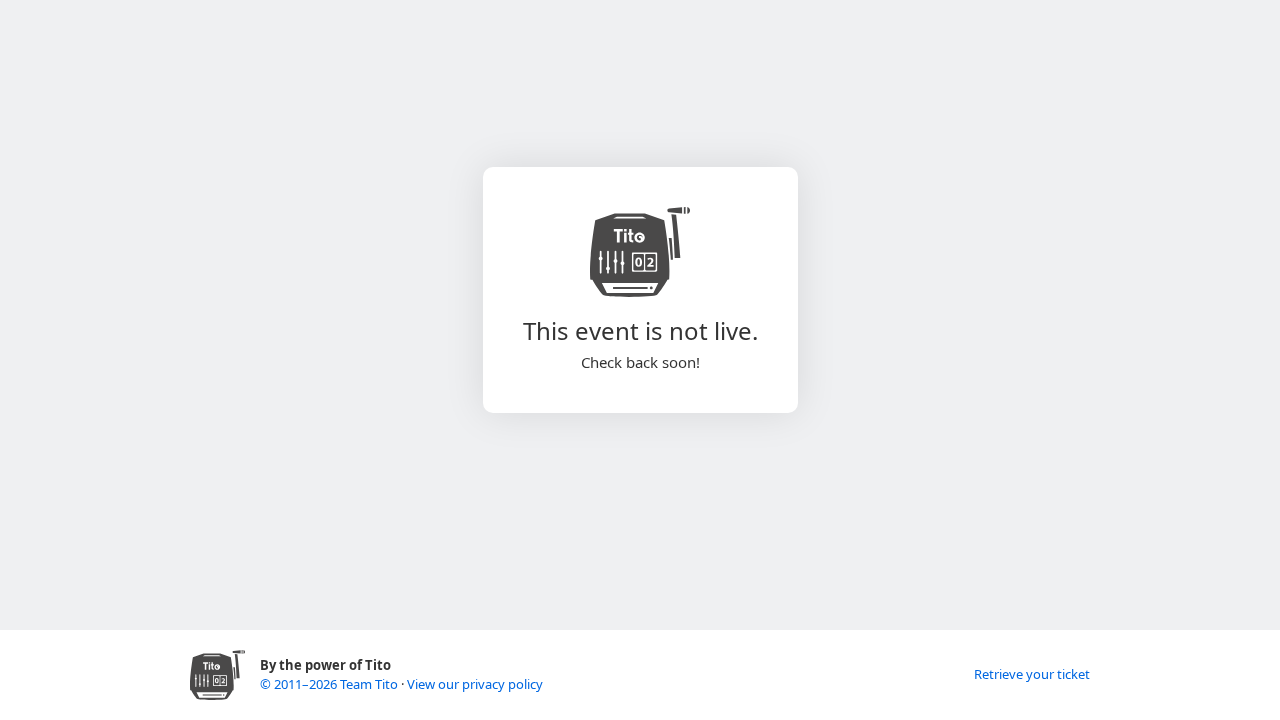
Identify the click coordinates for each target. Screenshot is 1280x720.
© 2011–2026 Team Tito (330, 684)
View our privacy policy (475, 684)
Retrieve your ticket (1032, 674)
